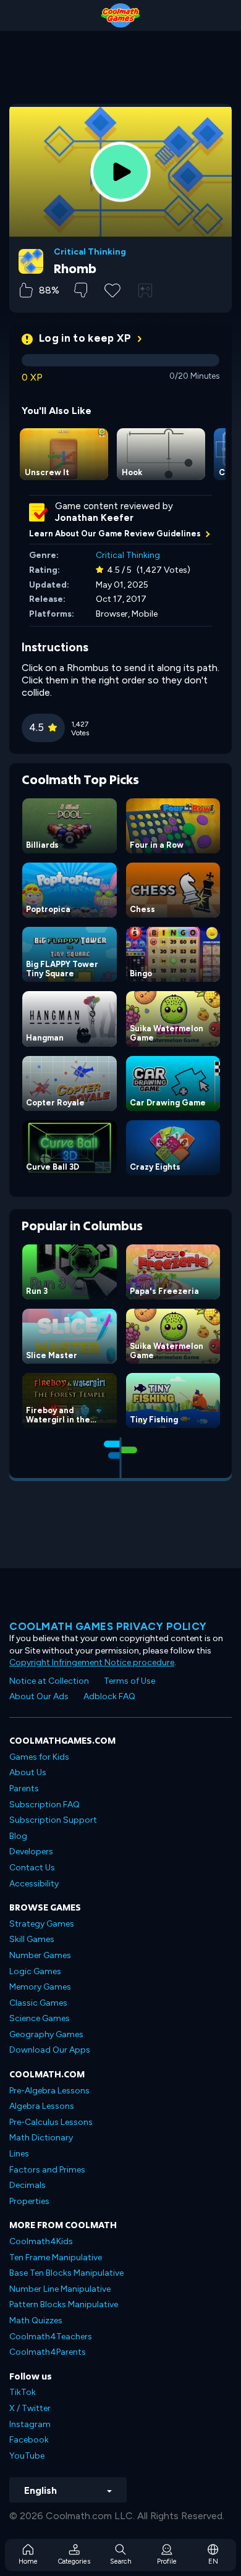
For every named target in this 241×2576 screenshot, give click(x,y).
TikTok (23, 2392)
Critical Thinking (90, 252)
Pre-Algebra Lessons (49, 2091)
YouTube (27, 2456)
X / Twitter (30, 2408)
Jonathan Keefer (94, 518)
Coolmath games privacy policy (108, 1626)
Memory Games (40, 1987)
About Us (28, 1772)
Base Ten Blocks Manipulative (66, 2273)
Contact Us (32, 1868)
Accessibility (34, 1884)
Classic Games (38, 2003)
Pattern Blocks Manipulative (64, 2304)
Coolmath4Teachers (51, 2337)
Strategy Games (42, 1924)
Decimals (27, 2185)
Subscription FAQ (44, 1805)
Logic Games (35, 1971)
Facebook (29, 2440)
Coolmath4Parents (48, 2352)
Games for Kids (39, 1757)
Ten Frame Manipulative (56, 2257)
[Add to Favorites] (112, 289)
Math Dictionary (41, 2138)
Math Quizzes (36, 2321)
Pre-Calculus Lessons (51, 2122)
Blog (18, 1836)
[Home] (120, 15)
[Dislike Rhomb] (81, 290)
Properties (29, 2201)
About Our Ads (39, 1696)
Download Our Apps (50, 2050)
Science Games (40, 2018)
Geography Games (46, 2034)
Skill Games (32, 1939)
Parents (24, 1788)
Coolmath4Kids (41, 2241)
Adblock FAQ (109, 1696)
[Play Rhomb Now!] (120, 172)
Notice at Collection (49, 1681)
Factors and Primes (47, 2170)
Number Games (40, 1955)
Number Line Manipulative (60, 2289)
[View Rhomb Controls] (145, 290)
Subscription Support (53, 1820)
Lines (19, 2154)
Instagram (30, 2424)
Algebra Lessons (42, 2106)
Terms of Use (129, 1681)
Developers (31, 1852)
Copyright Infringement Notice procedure (92, 1662)
